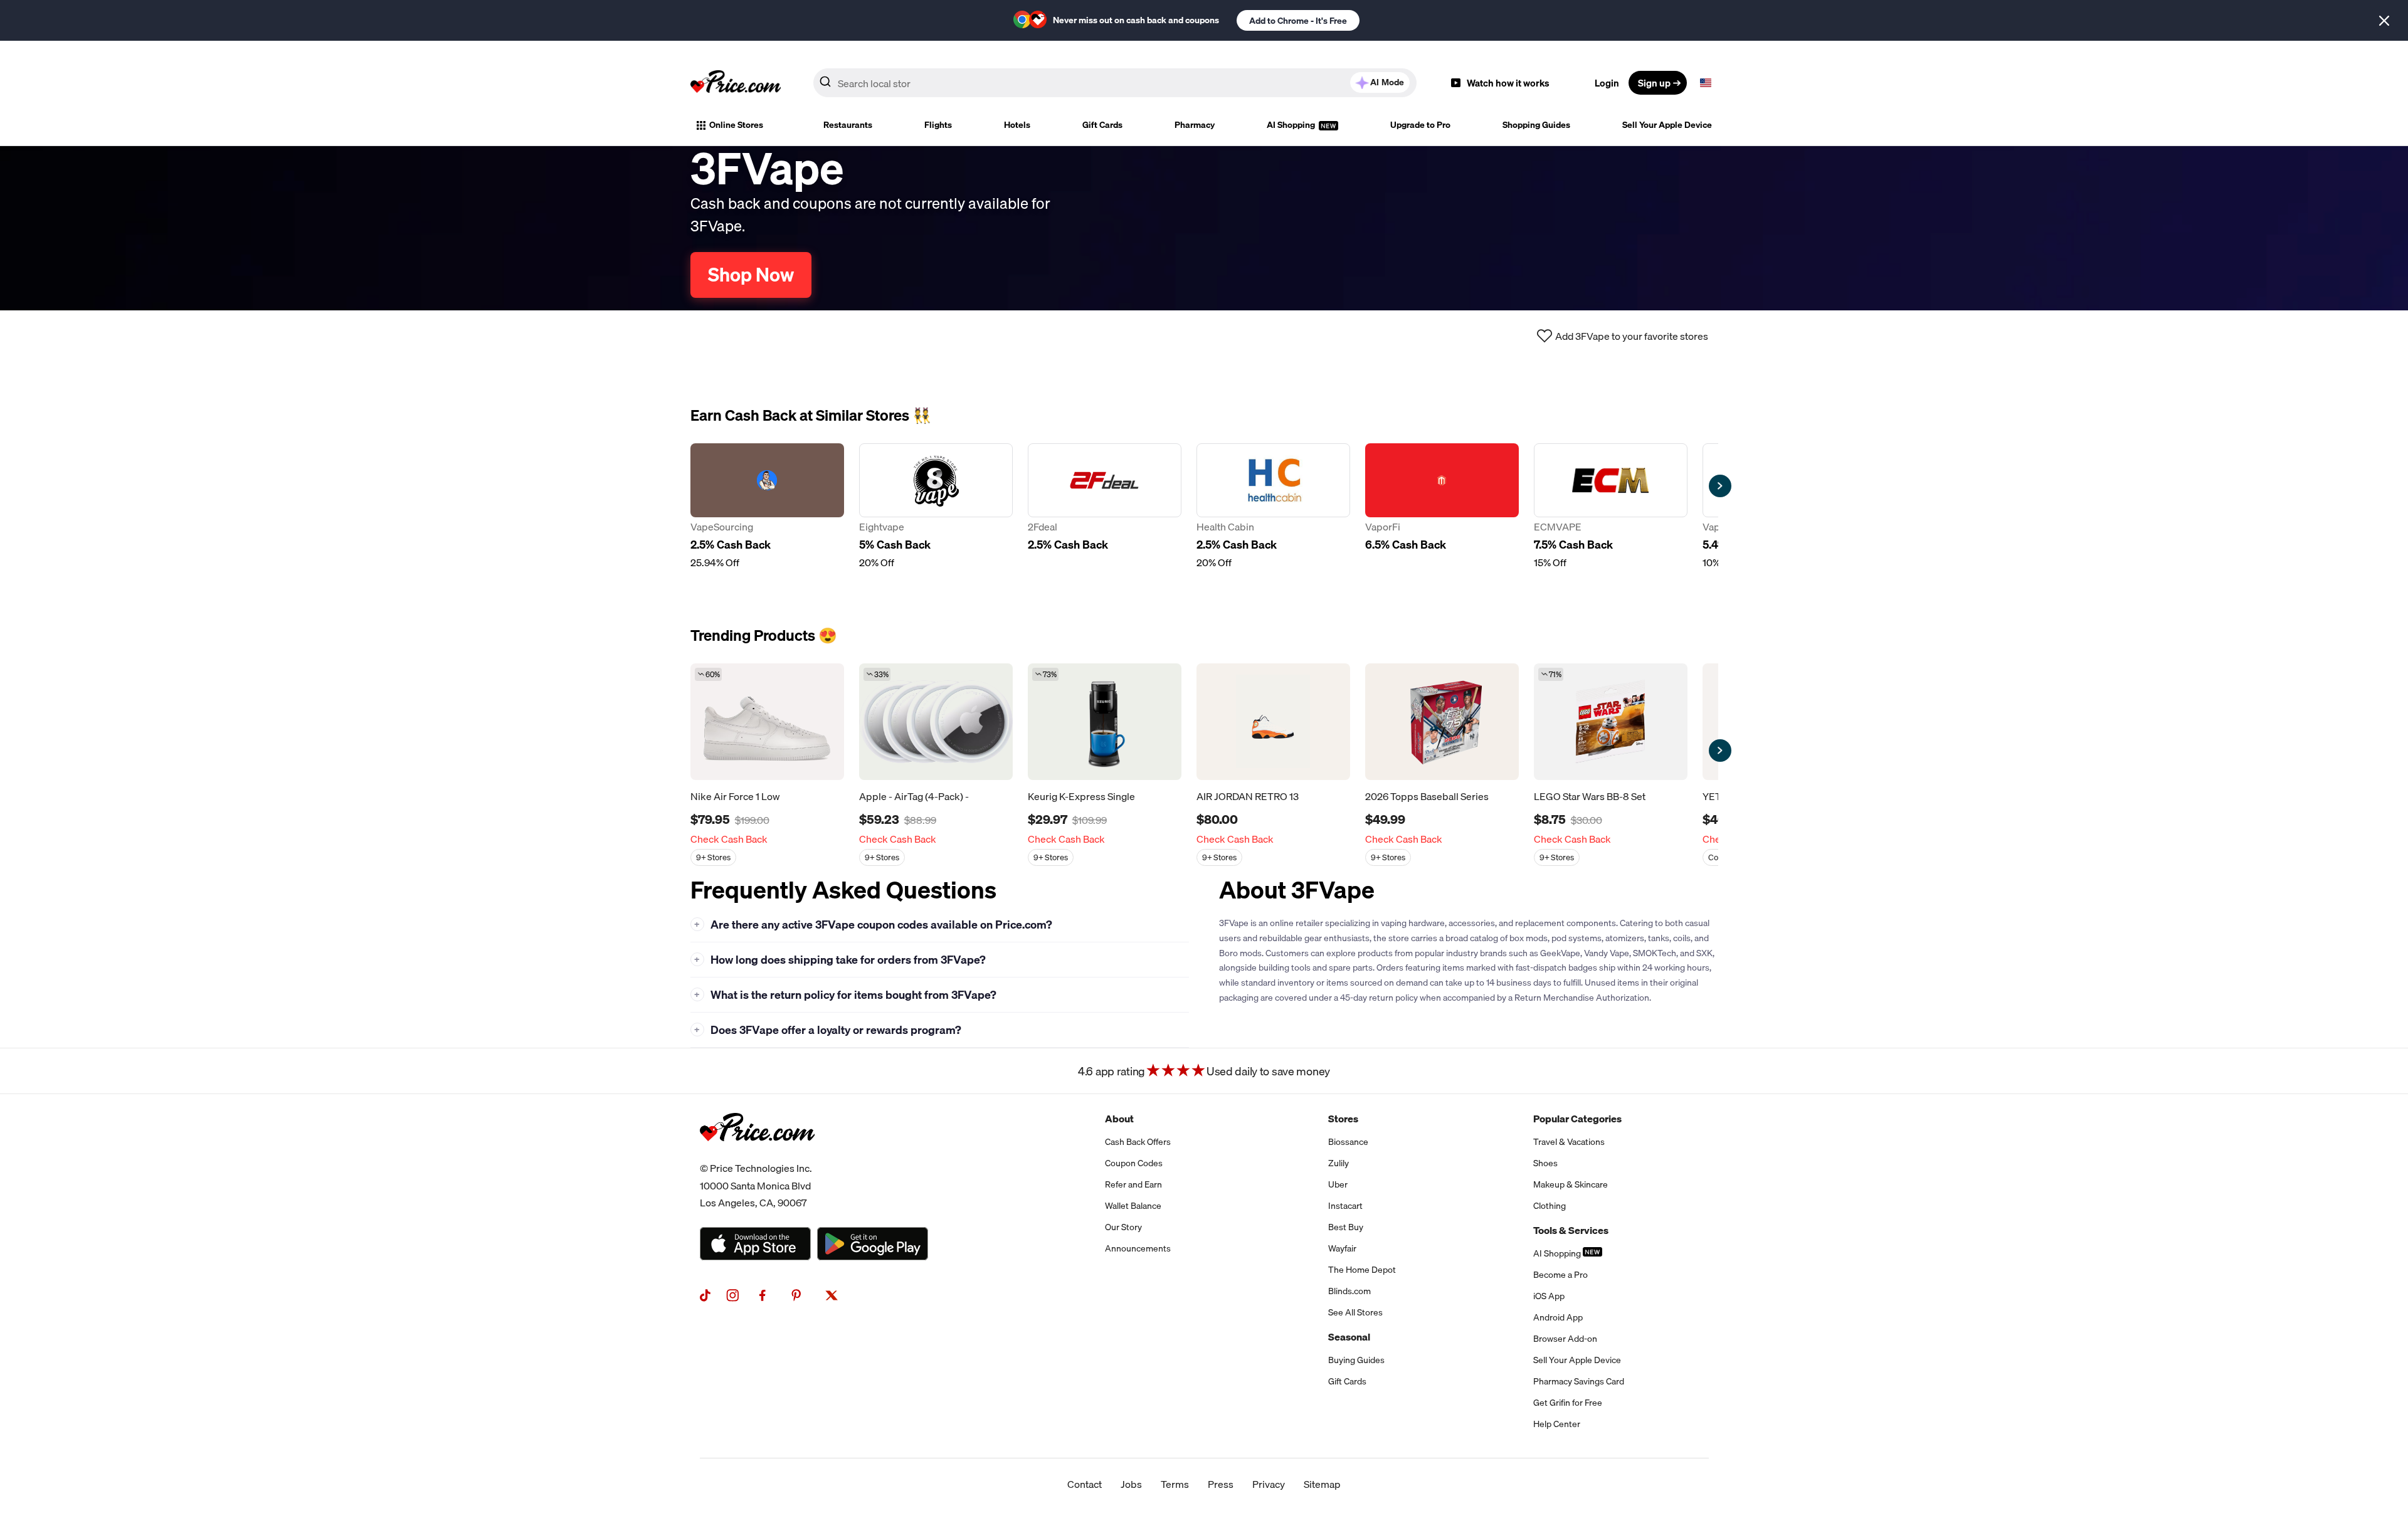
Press (1221, 1484)
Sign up (1654, 83)
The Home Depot (1362, 1270)
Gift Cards (1102, 125)
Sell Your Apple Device (1667, 125)
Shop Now (751, 275)
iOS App (1549, 1296)
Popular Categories (1577, 1119)
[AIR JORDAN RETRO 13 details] (1273, 722)
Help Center (1557, 1424)
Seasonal (1349, 1337)
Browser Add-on (1565, 1339)
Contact (1085, 1484)
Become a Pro (1560, 1275)
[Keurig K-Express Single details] (1105, 722)
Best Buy (1346, 1227)
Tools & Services (1571, 1230)
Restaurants (848, 125)
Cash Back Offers (1138, 1142)
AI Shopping (1292, 125)
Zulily (1339, 1163)
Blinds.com (1349, 1291)
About (1119, 1119)
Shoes (1545, 1163)
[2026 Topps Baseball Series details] (1442, 722)
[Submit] (825, 85)
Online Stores (736, 125)
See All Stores (1355, 1312)
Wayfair (1342, 1248)
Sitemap (1322, 1484)
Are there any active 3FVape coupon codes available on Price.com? (873, 925)
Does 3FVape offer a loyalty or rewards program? (828, 1030)
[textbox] (1706, 83)
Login (1607, 83)
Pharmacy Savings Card (1579, 1381)
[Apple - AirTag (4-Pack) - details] (936, 722)
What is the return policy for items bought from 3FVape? (845, 995)
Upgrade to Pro (1420, 125)
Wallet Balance (1133, 1206)
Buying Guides (1356, 1360)
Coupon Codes (1134, 1163)
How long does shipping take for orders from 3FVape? (840, 960)
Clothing (1550, 1206)
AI (1387, 82)
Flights (938, 125)
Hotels (1017, 125)
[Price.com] (757, 1155)
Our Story (1123, 1227)
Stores (1343, 1119)
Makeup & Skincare (1571, 1184)
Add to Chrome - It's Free (1298, 21)
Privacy (1269, 1484)
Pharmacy (1195, 125)
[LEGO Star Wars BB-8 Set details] (1611, 722)
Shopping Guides (1536, 125)
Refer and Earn (1133, 1184)
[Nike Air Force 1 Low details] (767, 722)
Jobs (1131, 1484)
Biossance (1348, 1142)
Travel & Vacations (1569, 1142)
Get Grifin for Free (1568, 1403)
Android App (1558, 1317)
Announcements (1138, 1248)
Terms (1175, 1484)
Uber (1338, 1184)
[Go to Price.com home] (736, 83)
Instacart (1345, 1206)
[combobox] (1115, 83)
